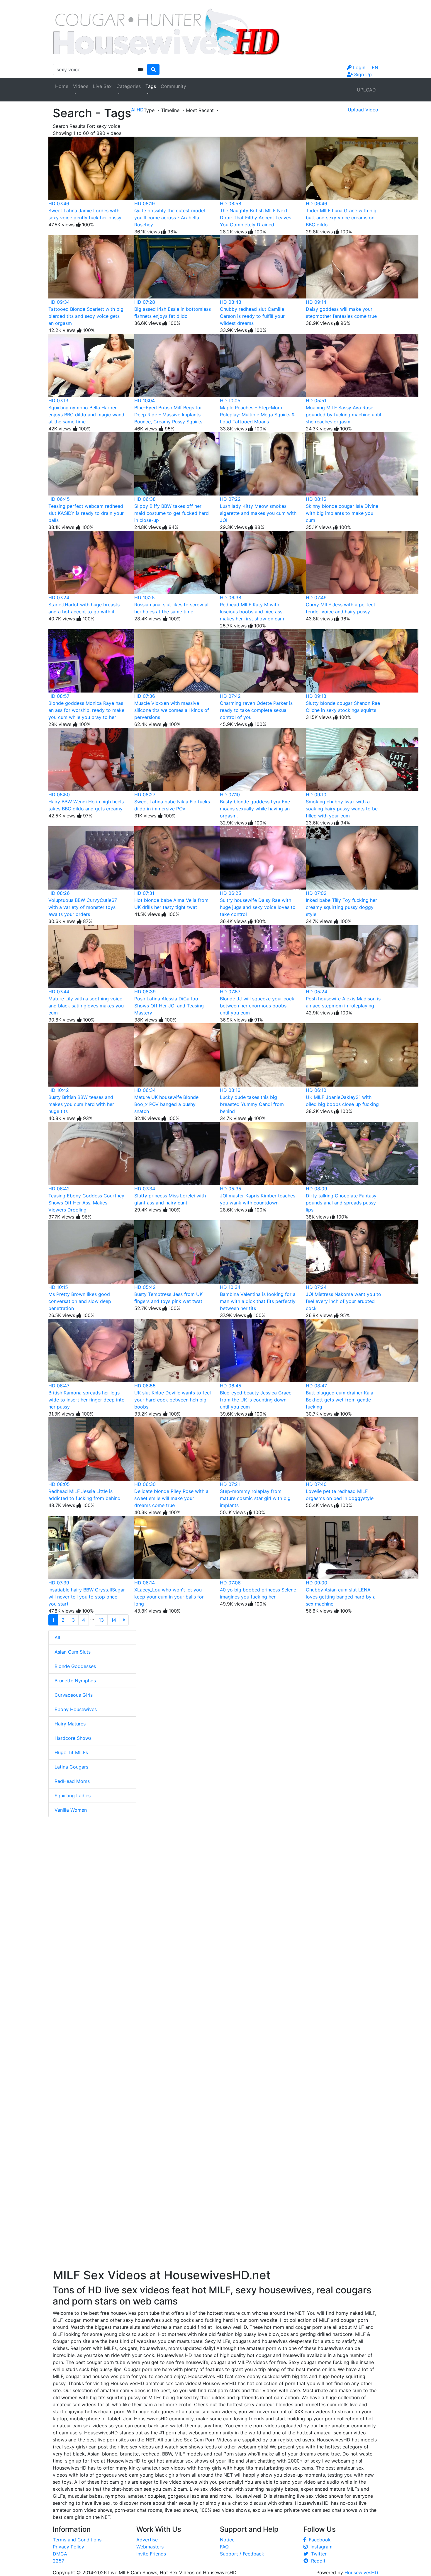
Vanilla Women (71, 1810)
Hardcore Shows (73, 1738)
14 (114, 1620)
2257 (58, 2561)
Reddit (317, 2561)
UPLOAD (366, 90)
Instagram (320, 2547)
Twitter (317, 2554)
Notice (227, 2540)
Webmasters (150, 2547)
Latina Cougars (71, 1767)
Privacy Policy (68, 2547)
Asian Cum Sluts (73, 1652)
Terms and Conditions (77, 2540)
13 (101, 1620)
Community (173, 86)
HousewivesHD (361, 2572)
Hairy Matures (70, 1724)
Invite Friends (151, 2554)
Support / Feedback (242, 2554)
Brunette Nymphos (75, 1681)
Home (62, 86)
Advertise (147, 2540)
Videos (81, 86)
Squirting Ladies (73, 1796)
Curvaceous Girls (74, 1695)
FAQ (224, 2547)
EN (375, 67)
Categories (129, 86)
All (57, 1637)
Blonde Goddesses (75, 1666)
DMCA (60, 2554)
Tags (151, 86)
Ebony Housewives (76, 1709)
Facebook (318, 2540)
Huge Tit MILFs (71, 1752)
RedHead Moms (72, 1781)
